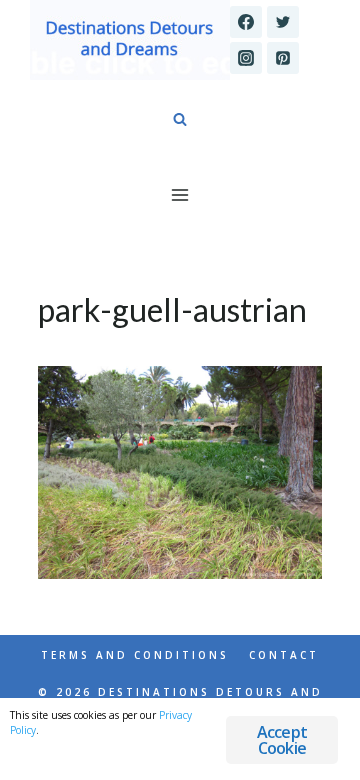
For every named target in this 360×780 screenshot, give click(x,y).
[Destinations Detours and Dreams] (130, 40)
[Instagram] (246, 58)
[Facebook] (246, 22)
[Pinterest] (283, 58)
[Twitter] (283, 22)
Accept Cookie (282, 740)
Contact (284, 655)
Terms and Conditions (135, 655)
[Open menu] (180, 194)
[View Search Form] (180, 120)
